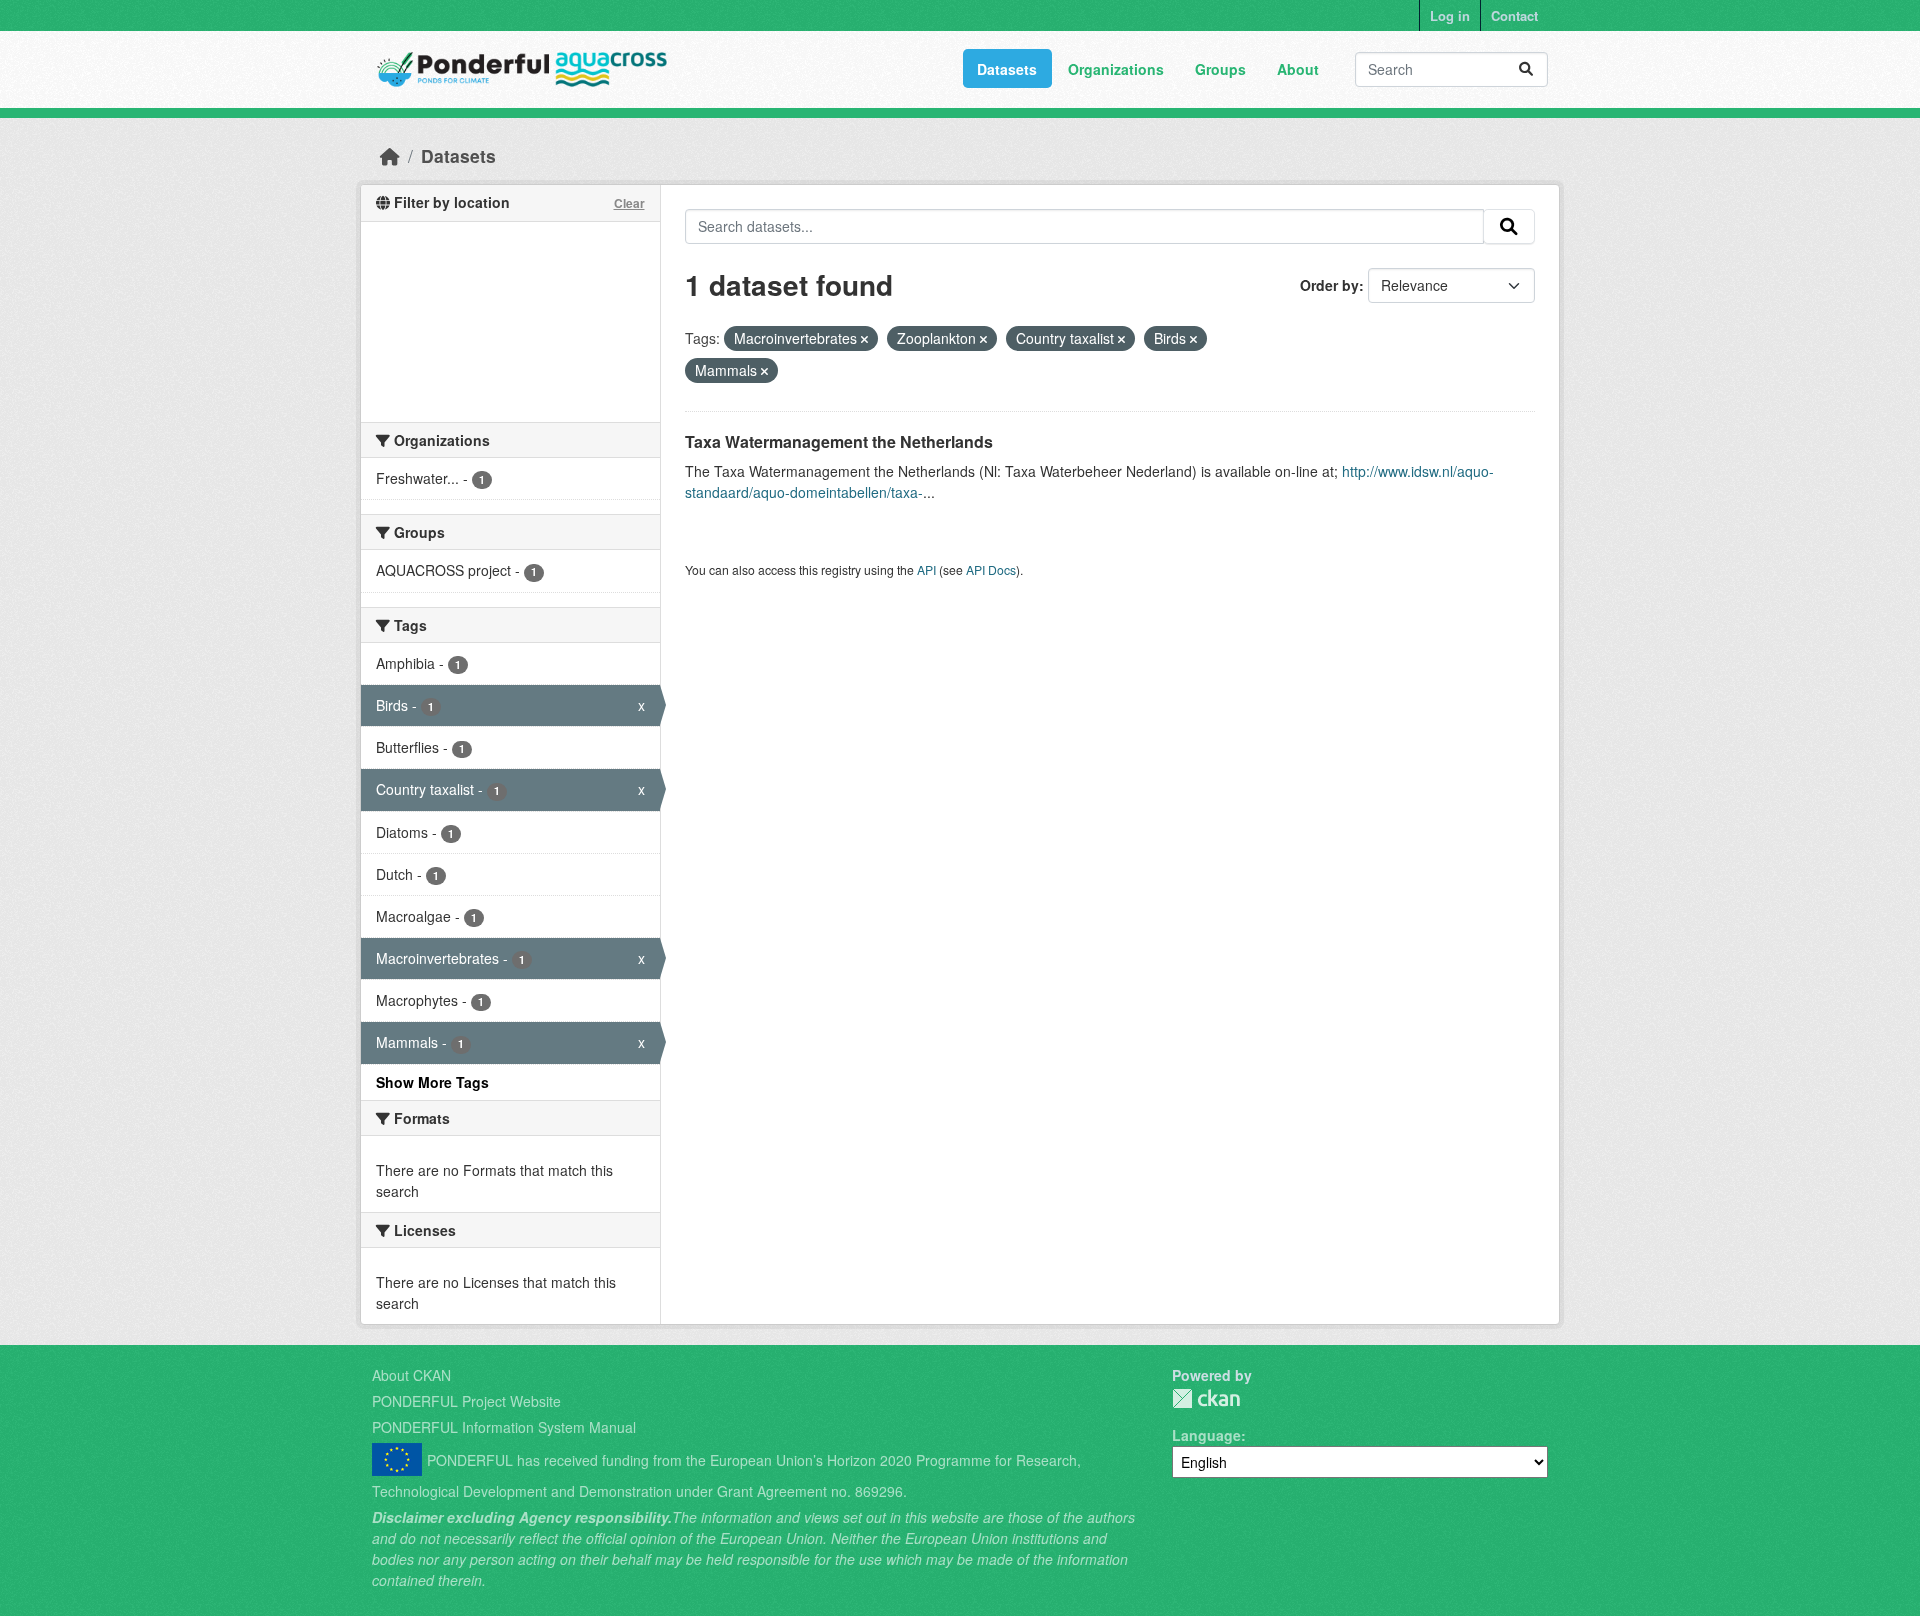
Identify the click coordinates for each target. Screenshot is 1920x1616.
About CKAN (411, 1375)
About (1298, 69)
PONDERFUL (1206, 1398)
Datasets (1007, 69)
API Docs (991, 569)
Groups (1220, 69)
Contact (1514, 15)
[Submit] (1526, 69)
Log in (1450, 15)
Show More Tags (432, 1082)
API (926, 569)
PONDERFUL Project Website (466, 1401)
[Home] (390, 155)
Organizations (1116, 69)
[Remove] (864, 339)
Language (1206, 1435)
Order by (1329, 285)
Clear (629, 203)
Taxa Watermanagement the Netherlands (839, 441)
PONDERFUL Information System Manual (504, 1427)
